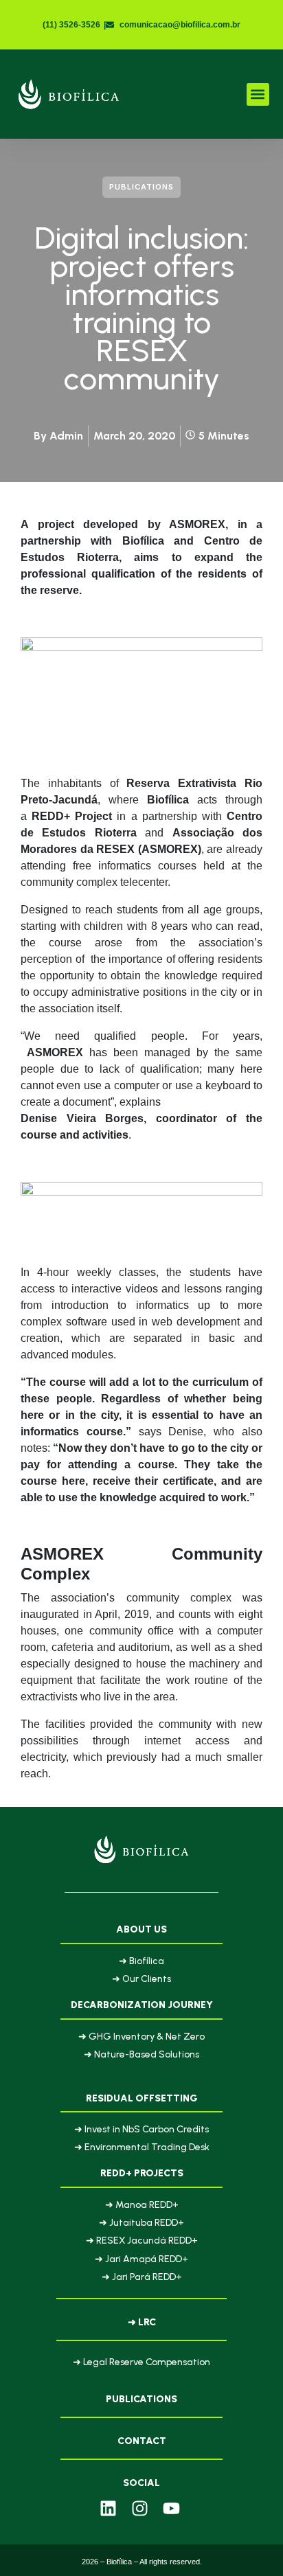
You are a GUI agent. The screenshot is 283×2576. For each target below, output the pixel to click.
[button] (258, 94)
